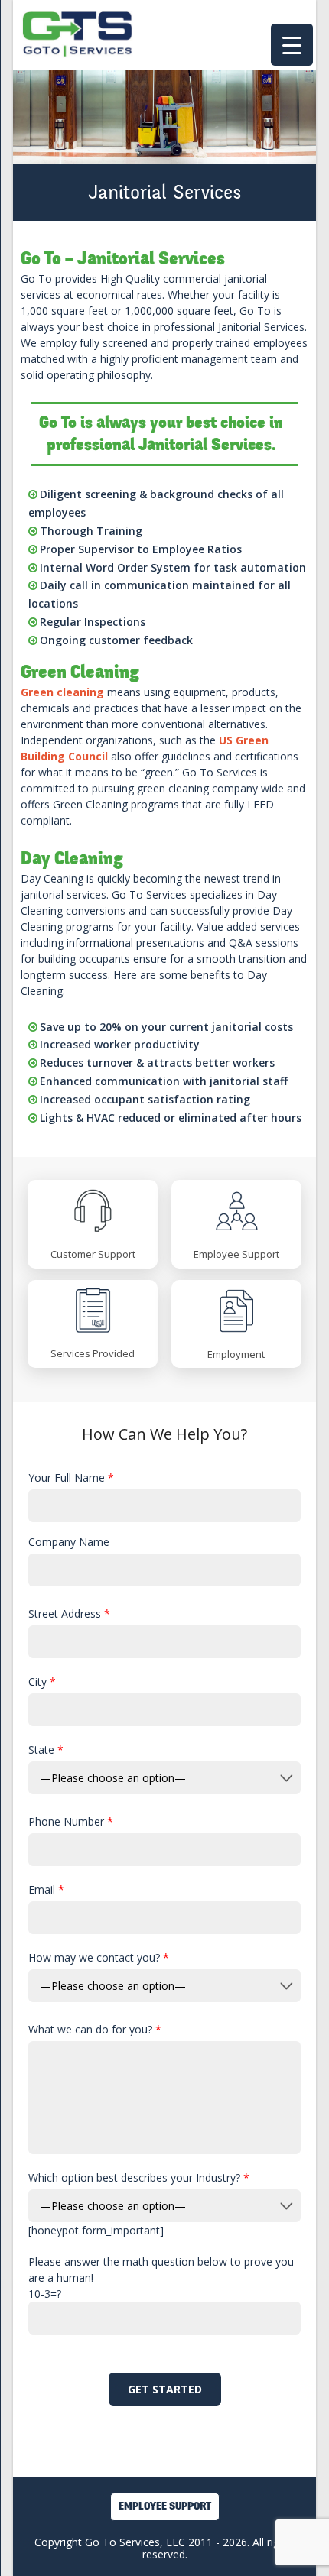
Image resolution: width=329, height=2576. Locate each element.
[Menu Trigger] (292, 45)
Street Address (69, 1614)
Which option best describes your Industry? (139, 2177)
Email (46, 1889)
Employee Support (165, 2506)
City (42, 1682)
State (46, 1750)
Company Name (69, 1542)
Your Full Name (71, 1478)
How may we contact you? (99, 1957)
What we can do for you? (95, 2029)
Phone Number (71, 1821)
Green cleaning (62, 692)
